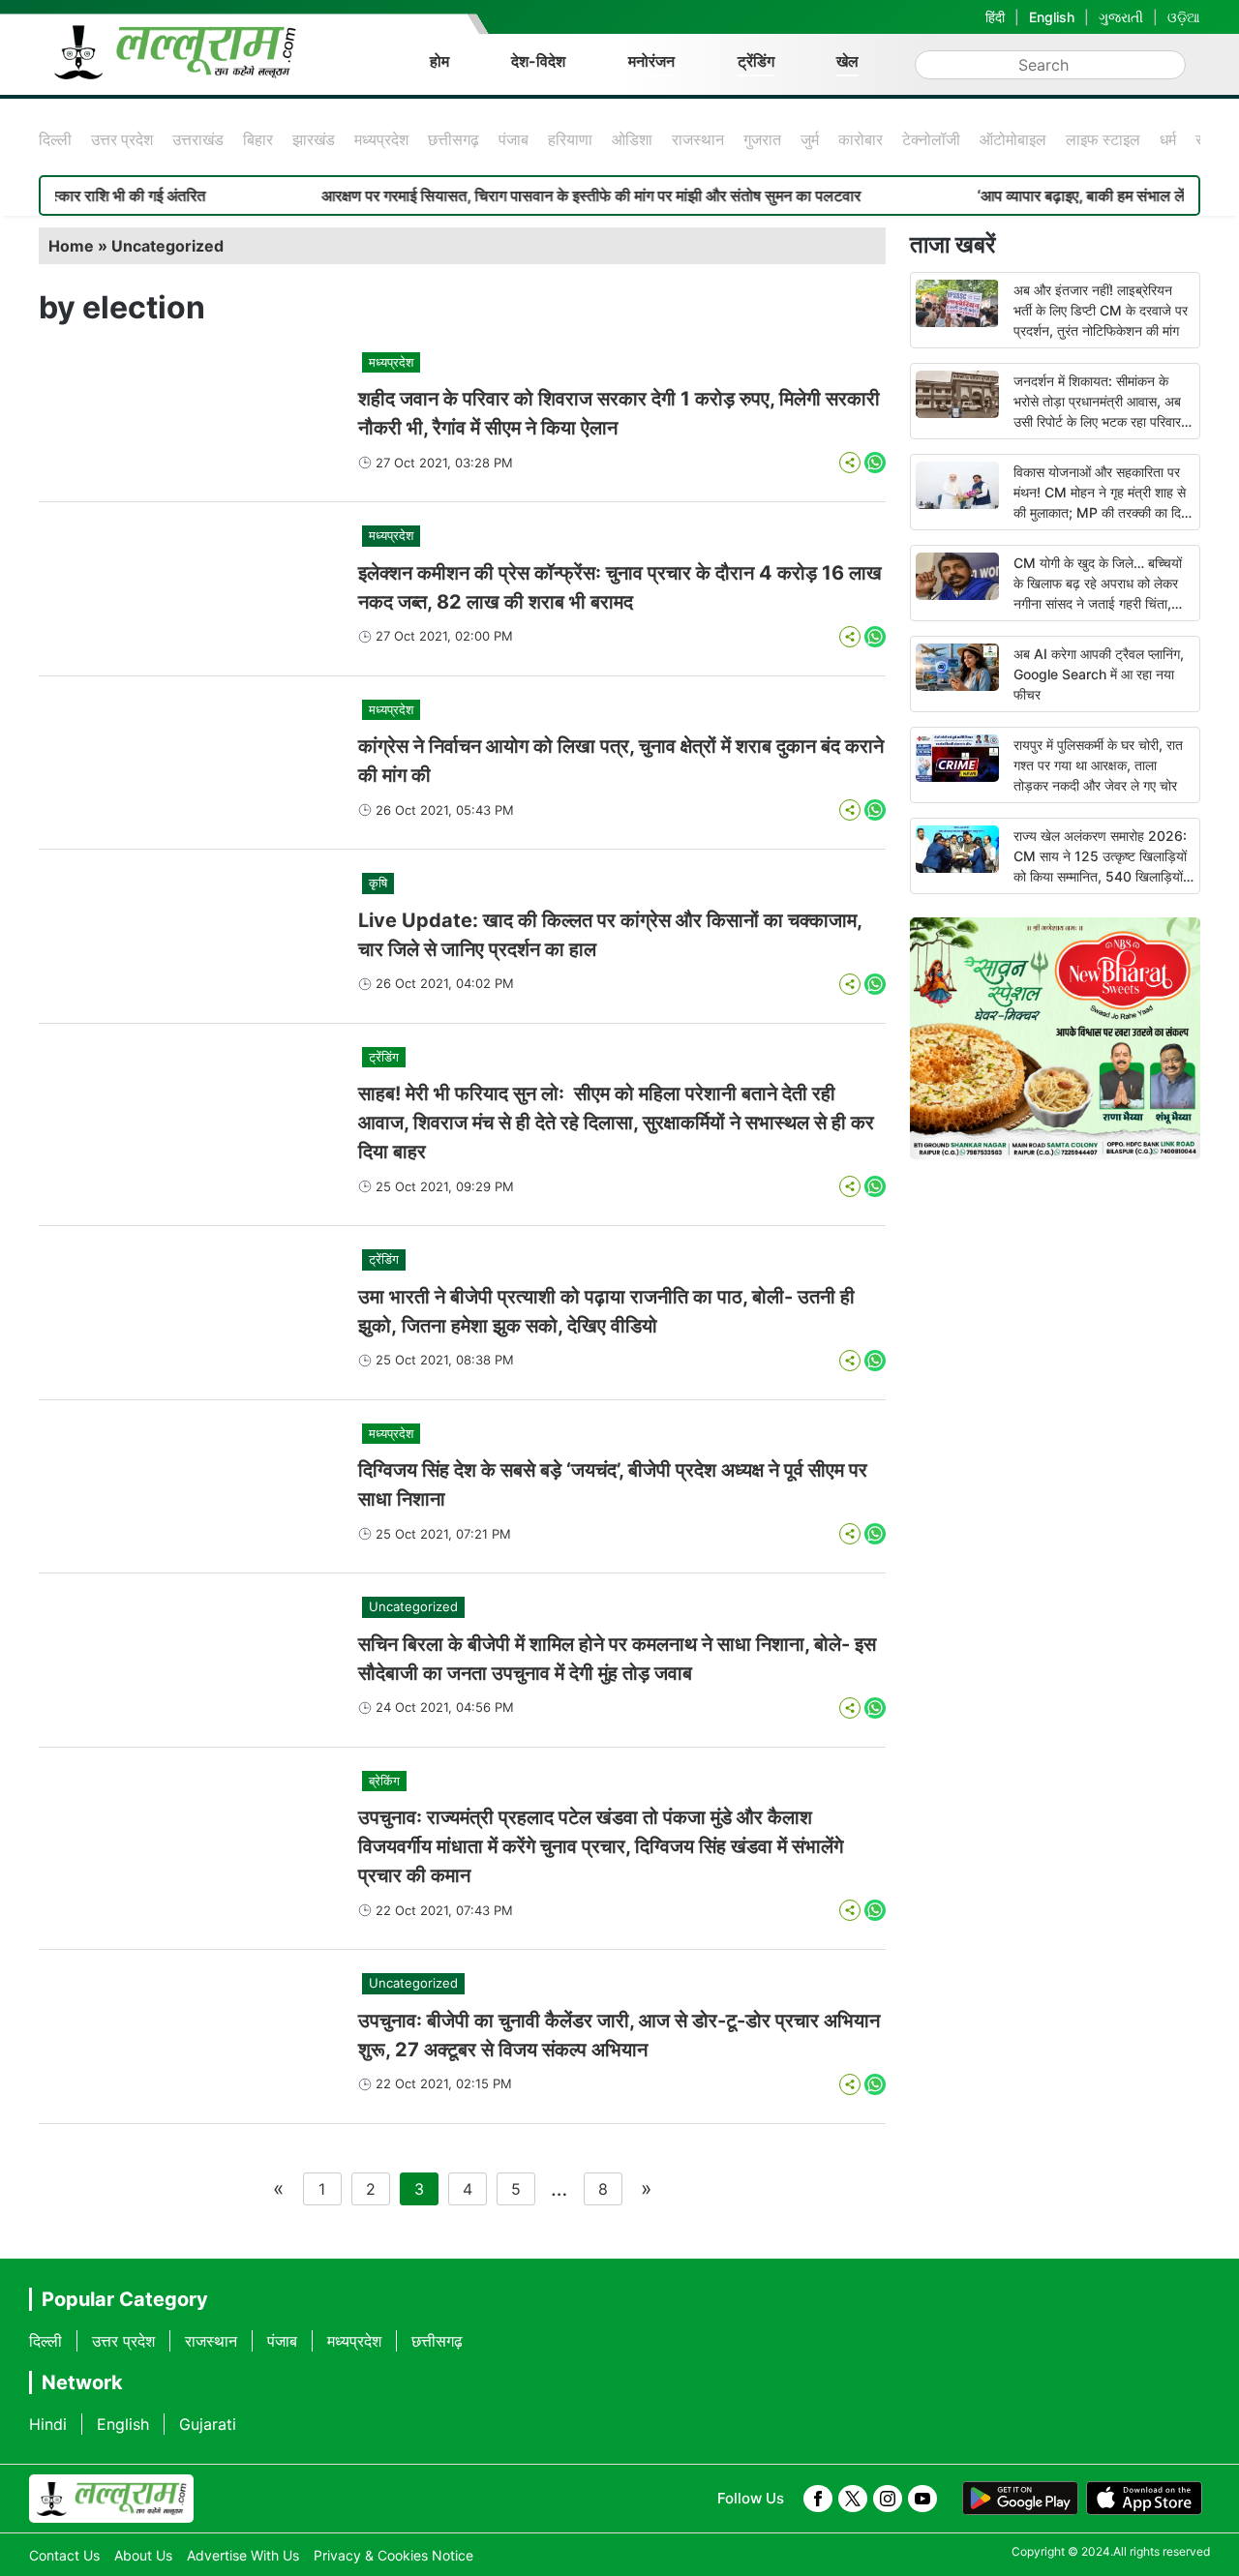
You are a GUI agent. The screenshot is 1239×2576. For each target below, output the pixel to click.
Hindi (48, 2424)
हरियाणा (570, 139)
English (1052, 17)
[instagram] (888, 2499)
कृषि (378, 883)
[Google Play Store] (1020, 2499)
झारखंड (314, 139)
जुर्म (810, 139)
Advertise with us (243, 2555)
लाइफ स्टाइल (1103, 139)
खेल (847, 61)
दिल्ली (55, 139)
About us (143, 2555)
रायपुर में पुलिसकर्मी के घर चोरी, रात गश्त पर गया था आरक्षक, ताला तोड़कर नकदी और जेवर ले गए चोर (1098, 765)
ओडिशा (632, 139)
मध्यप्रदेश (381, 139)
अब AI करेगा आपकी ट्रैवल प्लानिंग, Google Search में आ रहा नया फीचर (1099, 674)
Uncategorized (167, 246)
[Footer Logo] (111, 2499)
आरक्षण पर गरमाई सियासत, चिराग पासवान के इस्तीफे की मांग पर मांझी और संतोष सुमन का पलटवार (537, 195)
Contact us (64, 2555)
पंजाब (514, 139)
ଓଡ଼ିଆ (1184, 17)
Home (71, 246)
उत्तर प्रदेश (122, 139)
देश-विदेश (538, 61)
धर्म (1168, 139)
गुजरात (762, 139)
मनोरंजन (651, 61)
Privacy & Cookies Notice (393, 2555)
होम (439, 61)
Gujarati (208, 2424)
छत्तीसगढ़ (453, 139)
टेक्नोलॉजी (931, 139)
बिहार (258, 139)
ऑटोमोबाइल (1013, 139)
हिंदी (995, 17)
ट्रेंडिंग (756, 61)
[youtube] (922, 2499)
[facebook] (818, 2499)
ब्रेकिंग (384, 1781)
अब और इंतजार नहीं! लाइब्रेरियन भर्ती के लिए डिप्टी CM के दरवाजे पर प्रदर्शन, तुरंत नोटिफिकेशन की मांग (1101, 310)
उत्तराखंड (198, 139)
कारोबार (861, 139)
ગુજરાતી (1121, 17)
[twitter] (853, 2499)
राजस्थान (698, 139)
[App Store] (1144, 2499)
